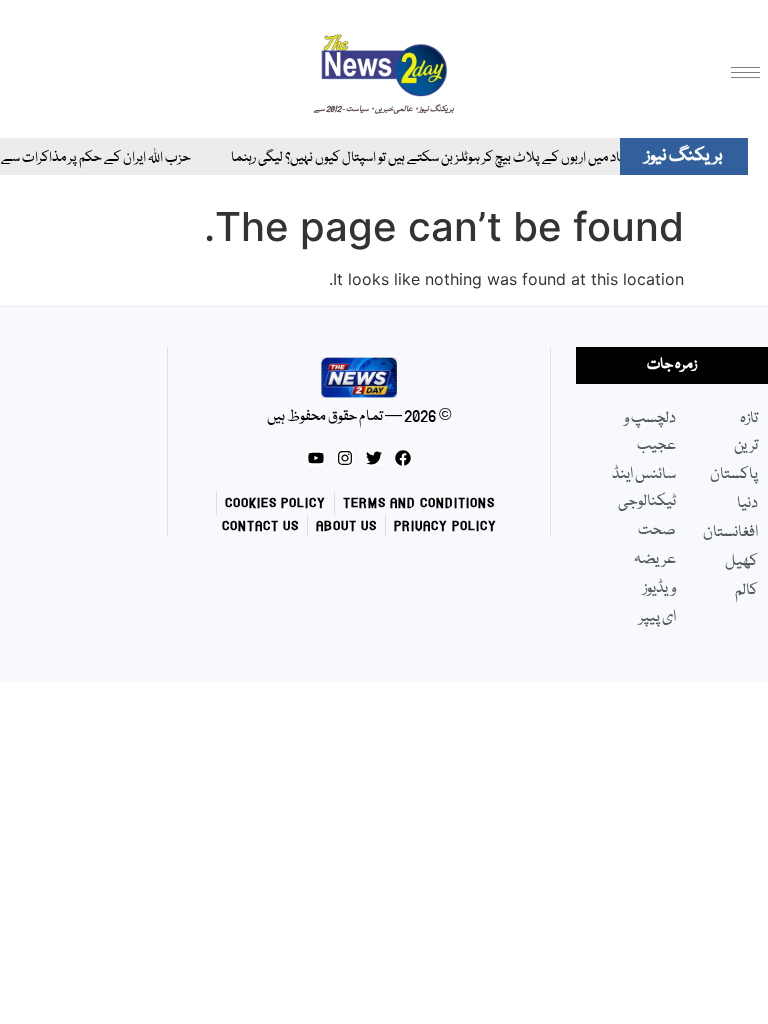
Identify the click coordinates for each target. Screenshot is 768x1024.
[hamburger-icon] (745, 72)
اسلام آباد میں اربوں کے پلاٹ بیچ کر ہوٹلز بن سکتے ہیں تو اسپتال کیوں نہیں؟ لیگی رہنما (433, 158)
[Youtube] (316, 458)
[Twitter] (374, 458)
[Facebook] (403, 458)
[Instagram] (345, 458)
